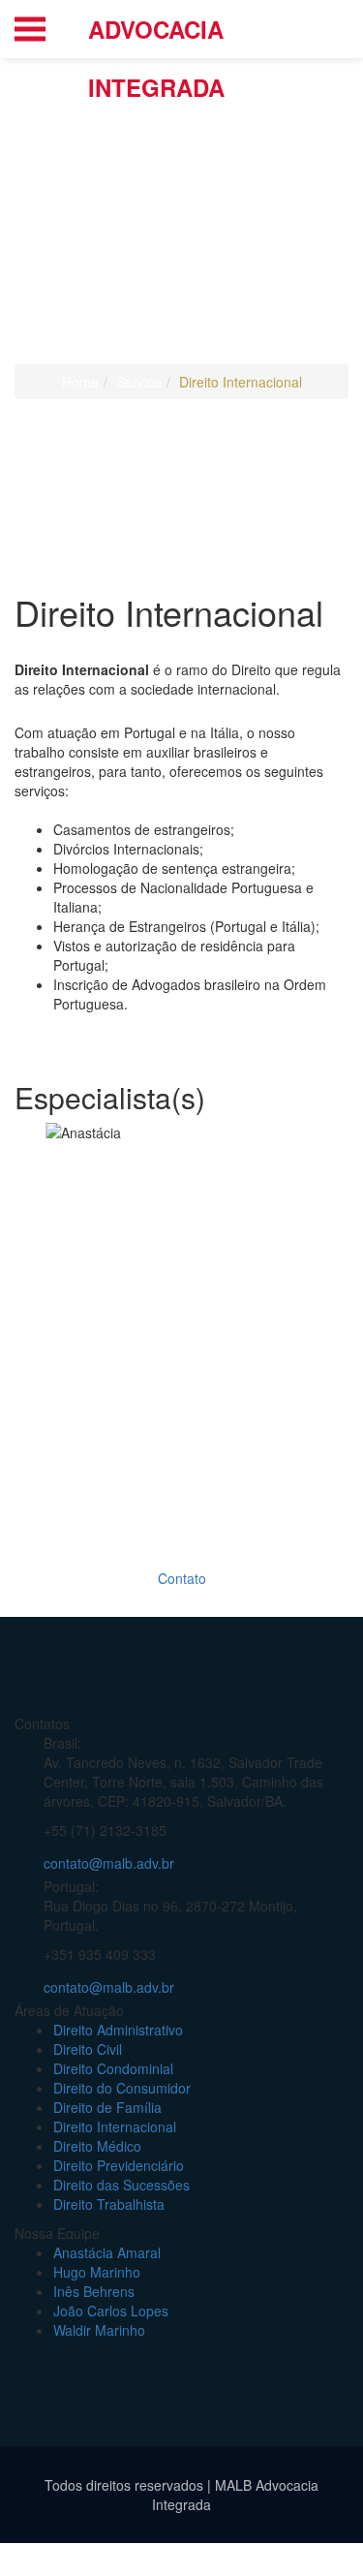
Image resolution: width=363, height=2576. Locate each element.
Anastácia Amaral (107, 2252)
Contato (182, 1578)
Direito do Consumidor (122, 2088)
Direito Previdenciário (119, 2165)
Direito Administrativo (118, 2030)
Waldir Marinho (99, 2330)
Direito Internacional (115, 2126)
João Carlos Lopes (111, 2311)
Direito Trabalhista (109, 2204)
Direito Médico (97, 2146)
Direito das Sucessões (121, 2185)
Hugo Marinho (97, 2272)
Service (139, 382)
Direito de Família (107, 2107)
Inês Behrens (94, 2291)
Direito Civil (88, 2049)
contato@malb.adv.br (109, 1863)
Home (80, 382)
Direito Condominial (113, 2068)
